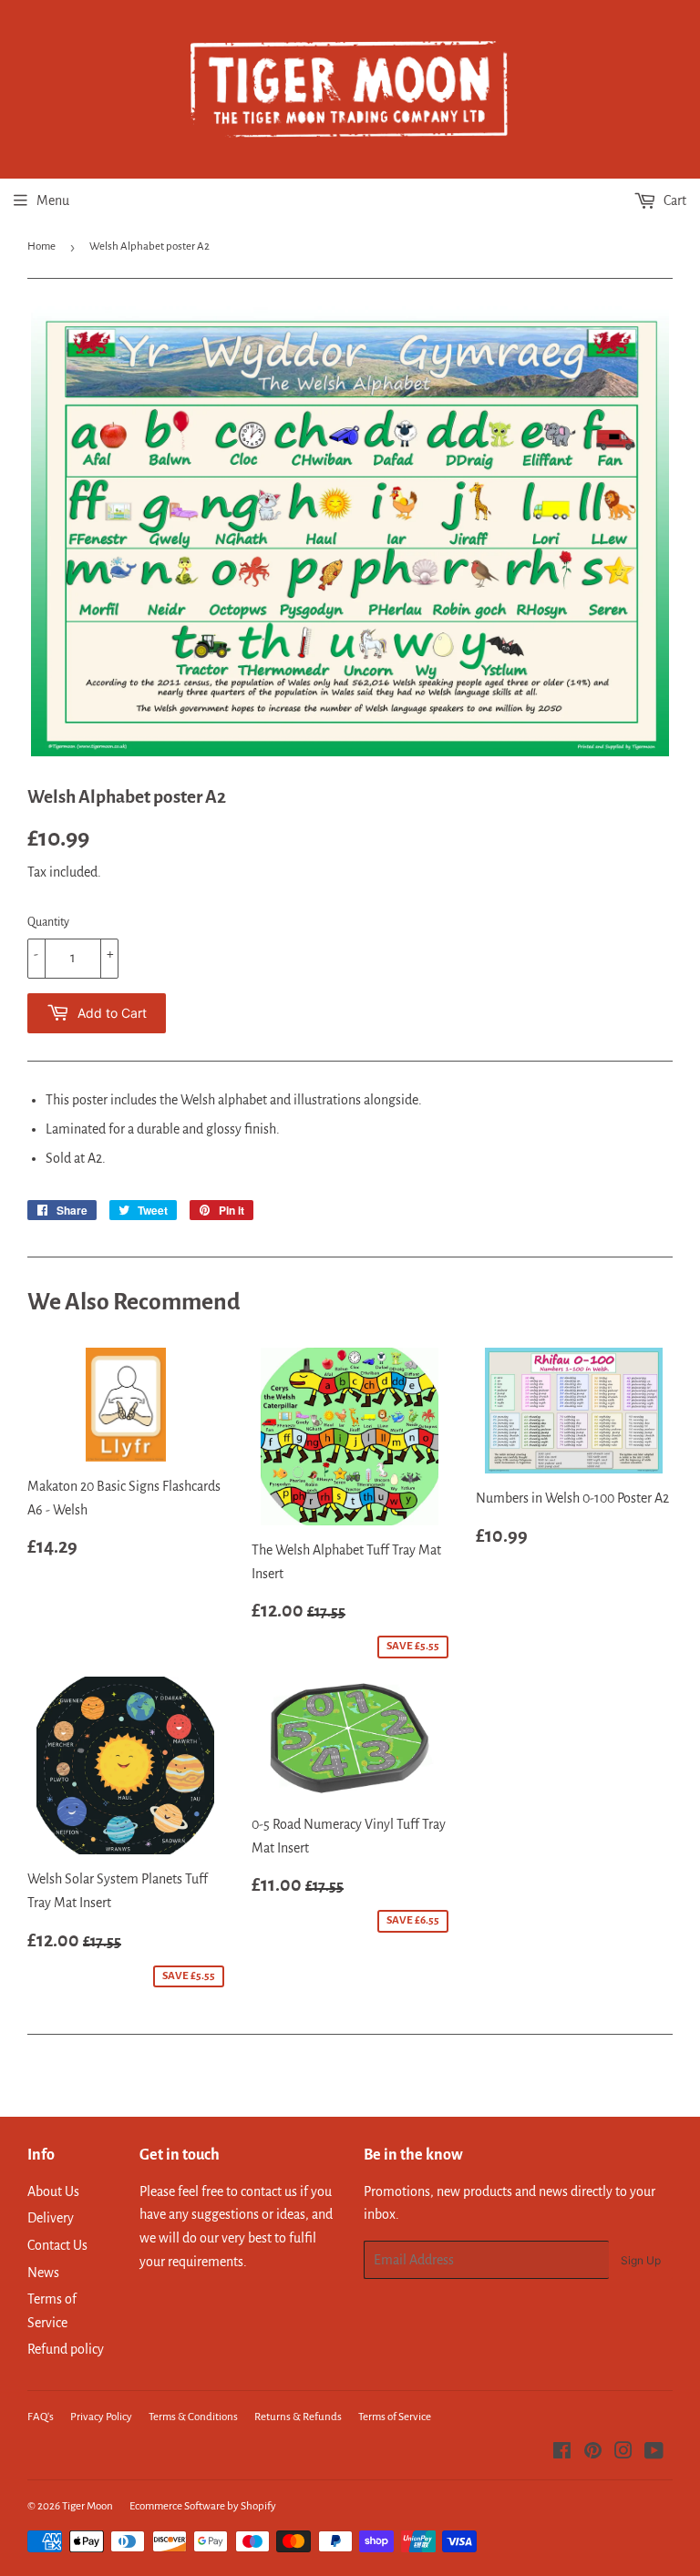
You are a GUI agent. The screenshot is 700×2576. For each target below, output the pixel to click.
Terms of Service (395, 2417)
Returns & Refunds (298, 2417)
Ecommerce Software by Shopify (203, 2506)
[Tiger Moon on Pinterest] (593, 2453)
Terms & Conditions (193, 2417)
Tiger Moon (87, 2506)
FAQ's (41, 2417)
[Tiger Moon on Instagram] (623, 2453)
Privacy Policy (101, 2417)
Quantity (48, 922)
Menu (53, 200)
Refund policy (66, 2349)
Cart (674, 200)
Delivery (51, 2218)
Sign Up (641, 2260)
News (43, 2273)
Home (41, 246)
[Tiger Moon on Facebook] (562, 2453)
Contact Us (57, 2245)
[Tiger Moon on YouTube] (654, 2453)
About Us (53, 2191)
